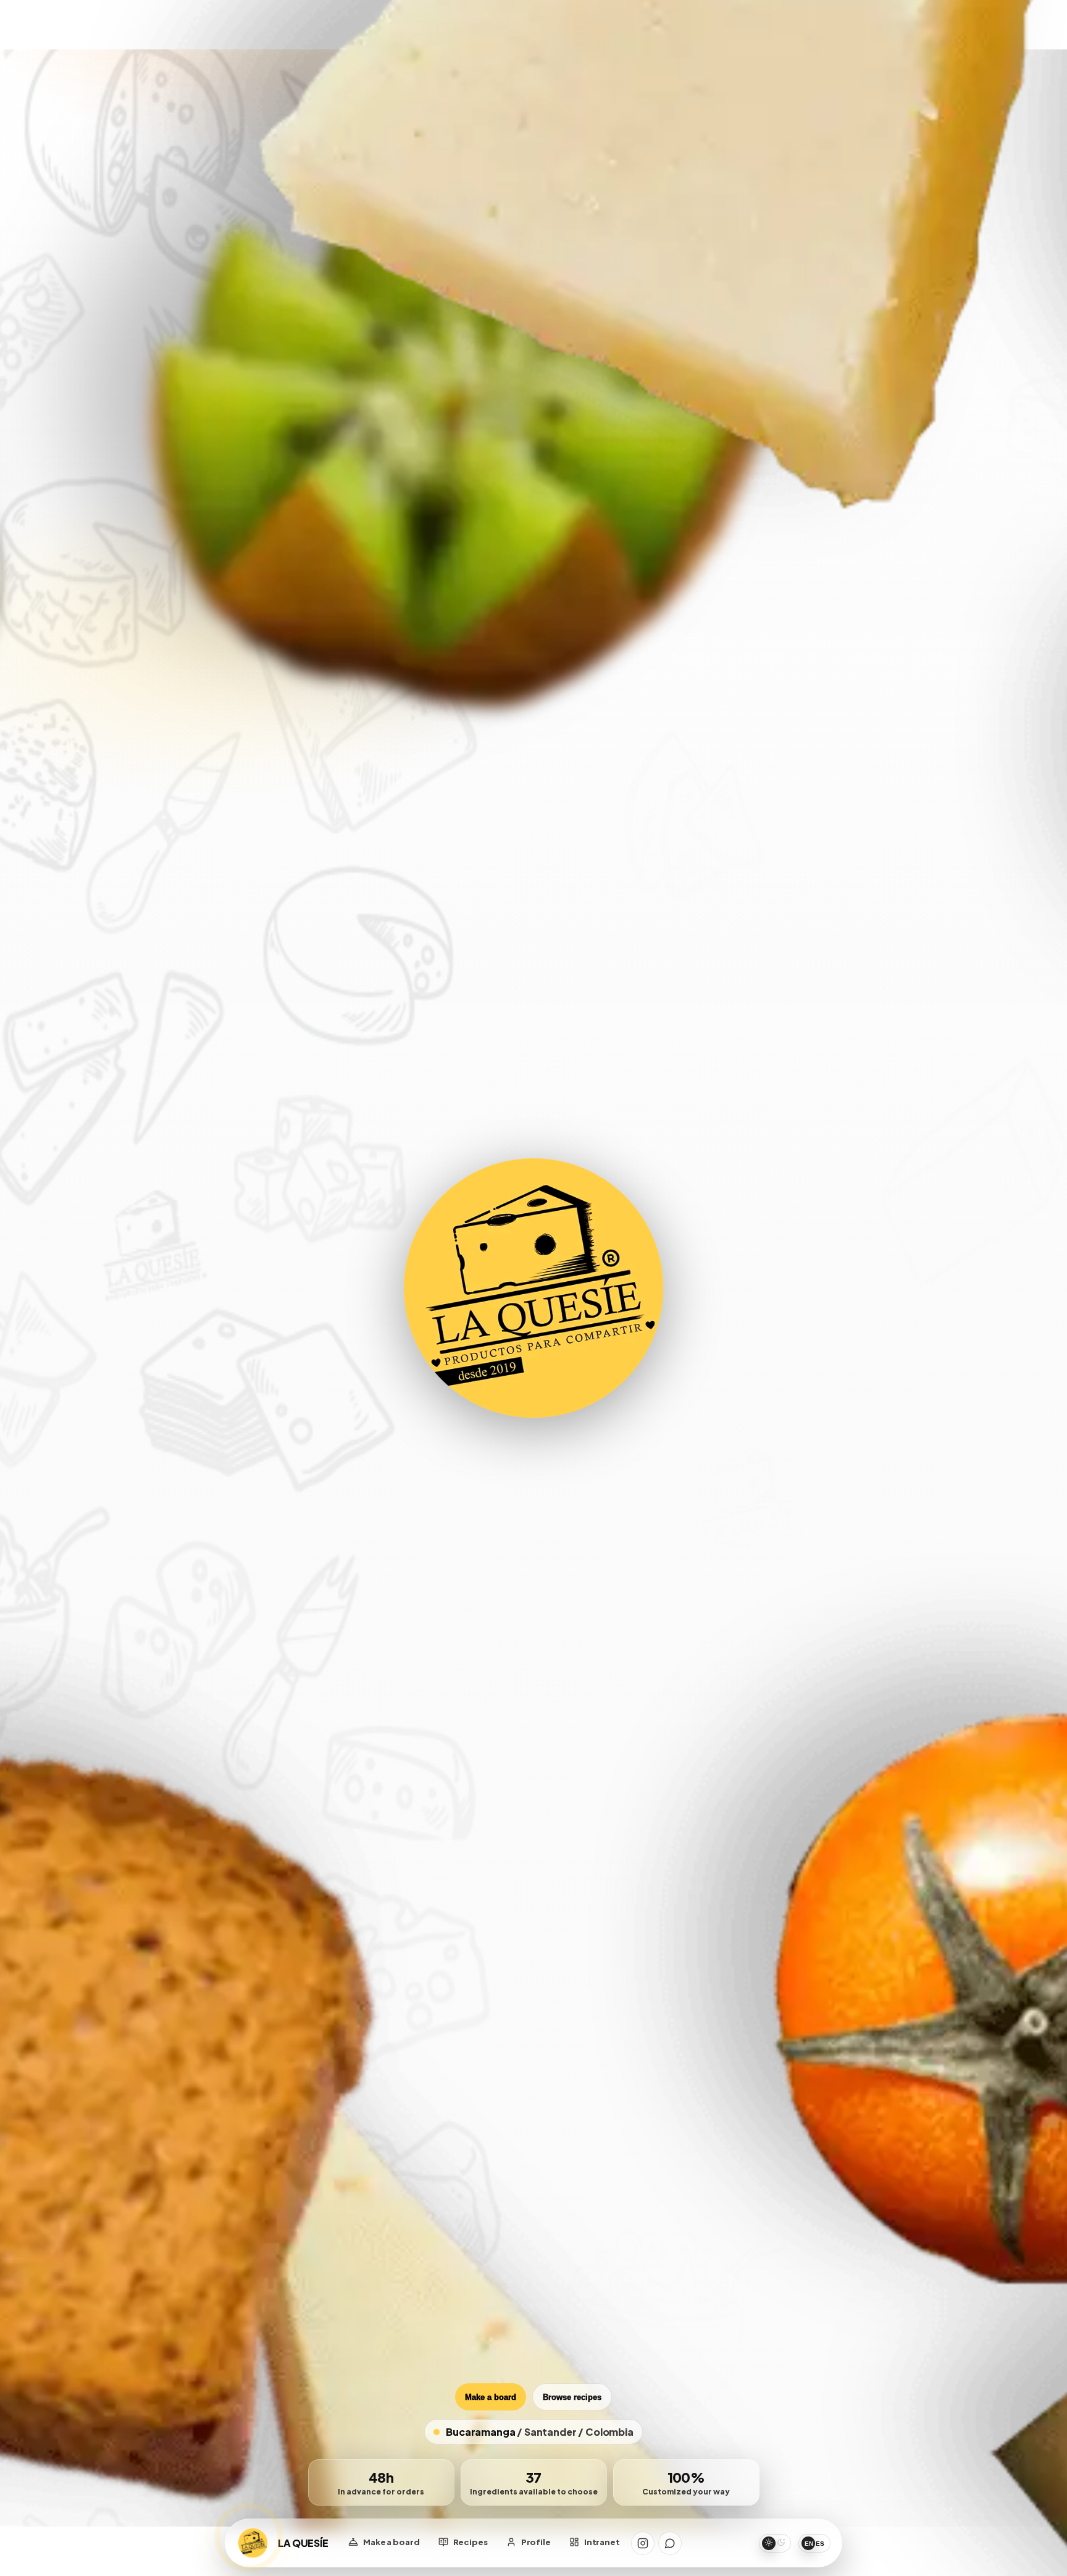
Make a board (491, 2397)
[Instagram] (643, 2543)
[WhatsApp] (670, 2543)
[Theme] (775, 2543)
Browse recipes (572, 2397)
